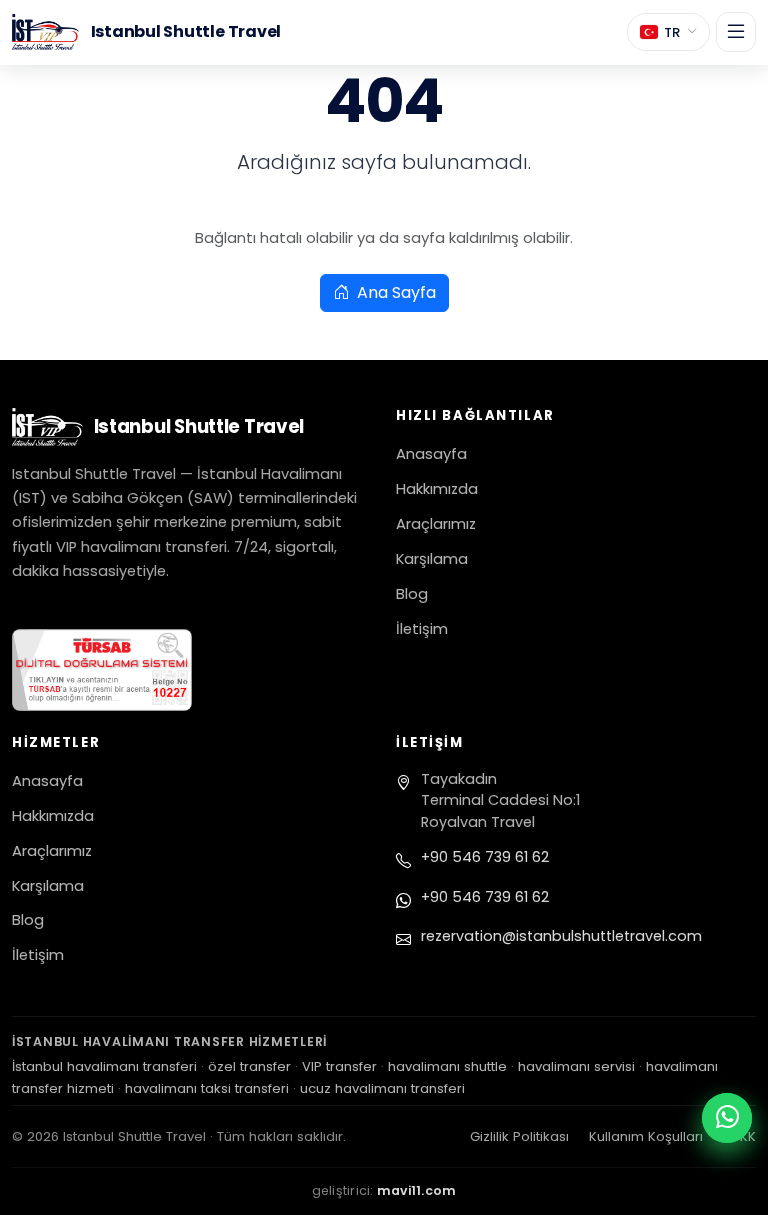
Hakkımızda (437, 489)
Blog (412, 594)
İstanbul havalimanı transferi (104, 1066)
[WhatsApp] (727, 1118)
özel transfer (249, 1066)
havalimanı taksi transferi (207, 1088)
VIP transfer (339, 1066)
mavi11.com (417, 1190)
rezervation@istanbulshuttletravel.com (561, 936)
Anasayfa (431, 454)
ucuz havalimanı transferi (382, 1088)
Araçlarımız (436, 524)
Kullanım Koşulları (646, 1136)
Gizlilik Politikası (519, 1136)
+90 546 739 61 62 (485, 857)
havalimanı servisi (576, 1066)
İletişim (422, 629)
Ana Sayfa (394, 292)
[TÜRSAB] (192, 670)
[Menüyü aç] (736, 32)
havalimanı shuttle (447, 1066)
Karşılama (432, 559)
